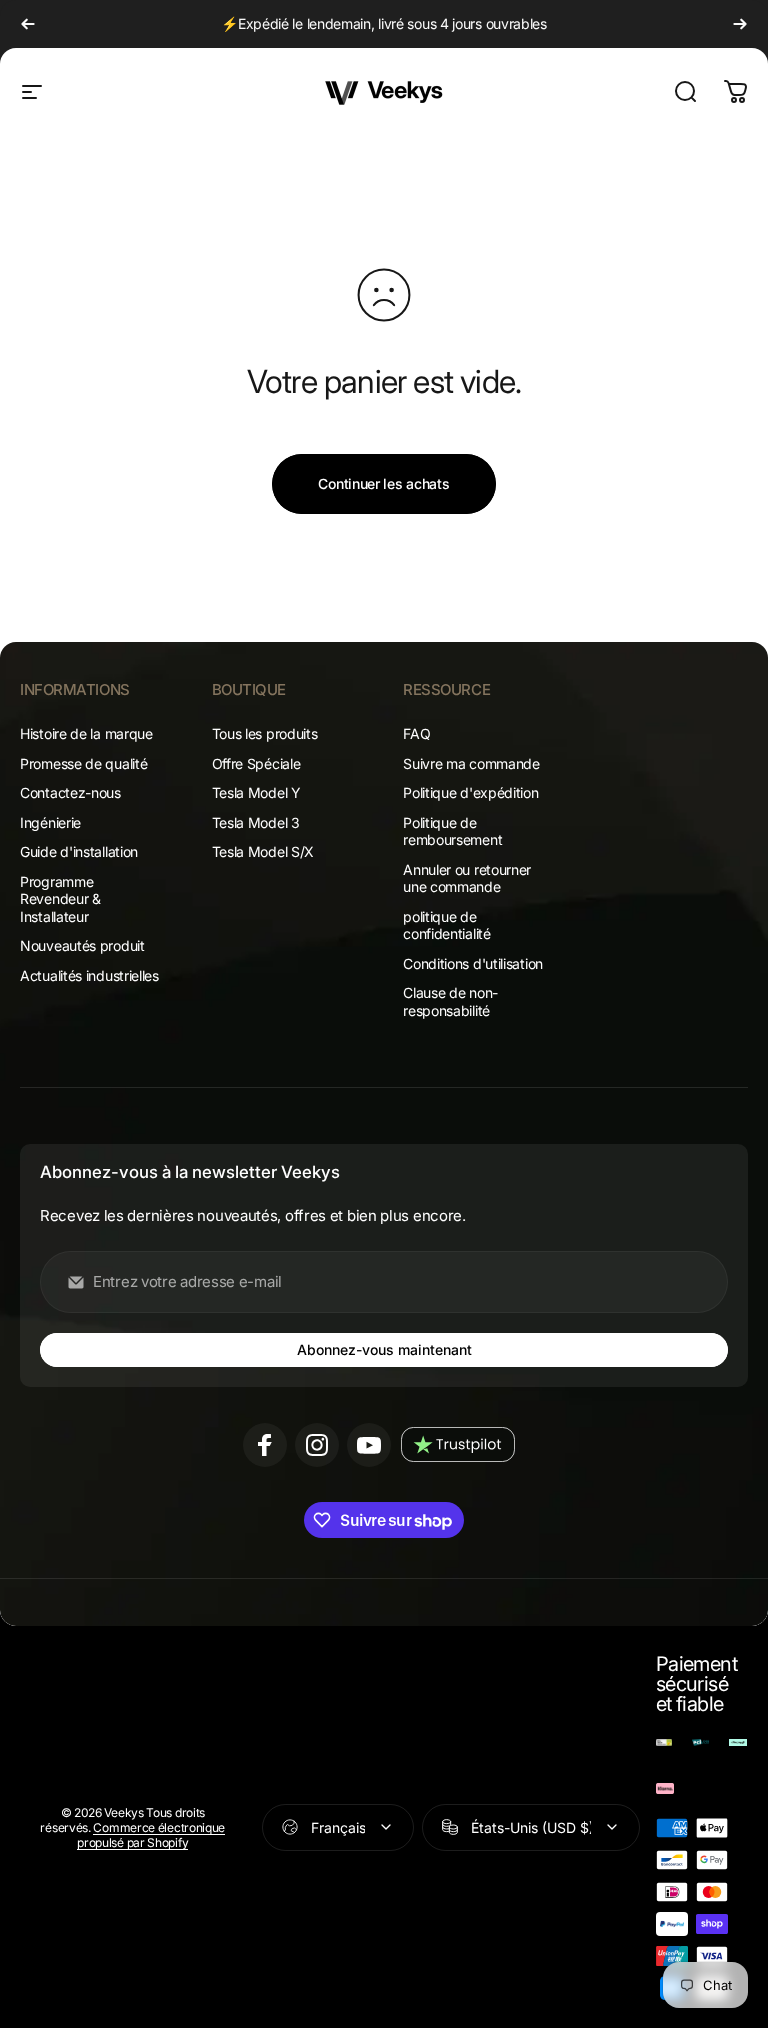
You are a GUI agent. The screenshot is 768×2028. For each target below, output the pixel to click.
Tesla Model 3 (256, 822)
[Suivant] (740, 24)
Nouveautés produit (82, 945)
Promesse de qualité (83, 763)
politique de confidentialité (447, 925)
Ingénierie (50, 822)
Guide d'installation (79, 851)
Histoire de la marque (86, 733)
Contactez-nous (70, 792)
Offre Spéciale (256, 763)
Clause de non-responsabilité (450, 1001)
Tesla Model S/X (263, 851)
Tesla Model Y (256, 792)
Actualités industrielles (89, 975)
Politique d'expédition (470, 792)
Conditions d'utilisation (473, 963)
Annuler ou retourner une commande (467, 878)
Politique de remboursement (452, 831)
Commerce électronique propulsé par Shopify (151, 1835)
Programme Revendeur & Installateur (60, 899)
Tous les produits (265, 733)
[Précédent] (28, 24)
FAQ (416, 733)
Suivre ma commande (471, 763)
